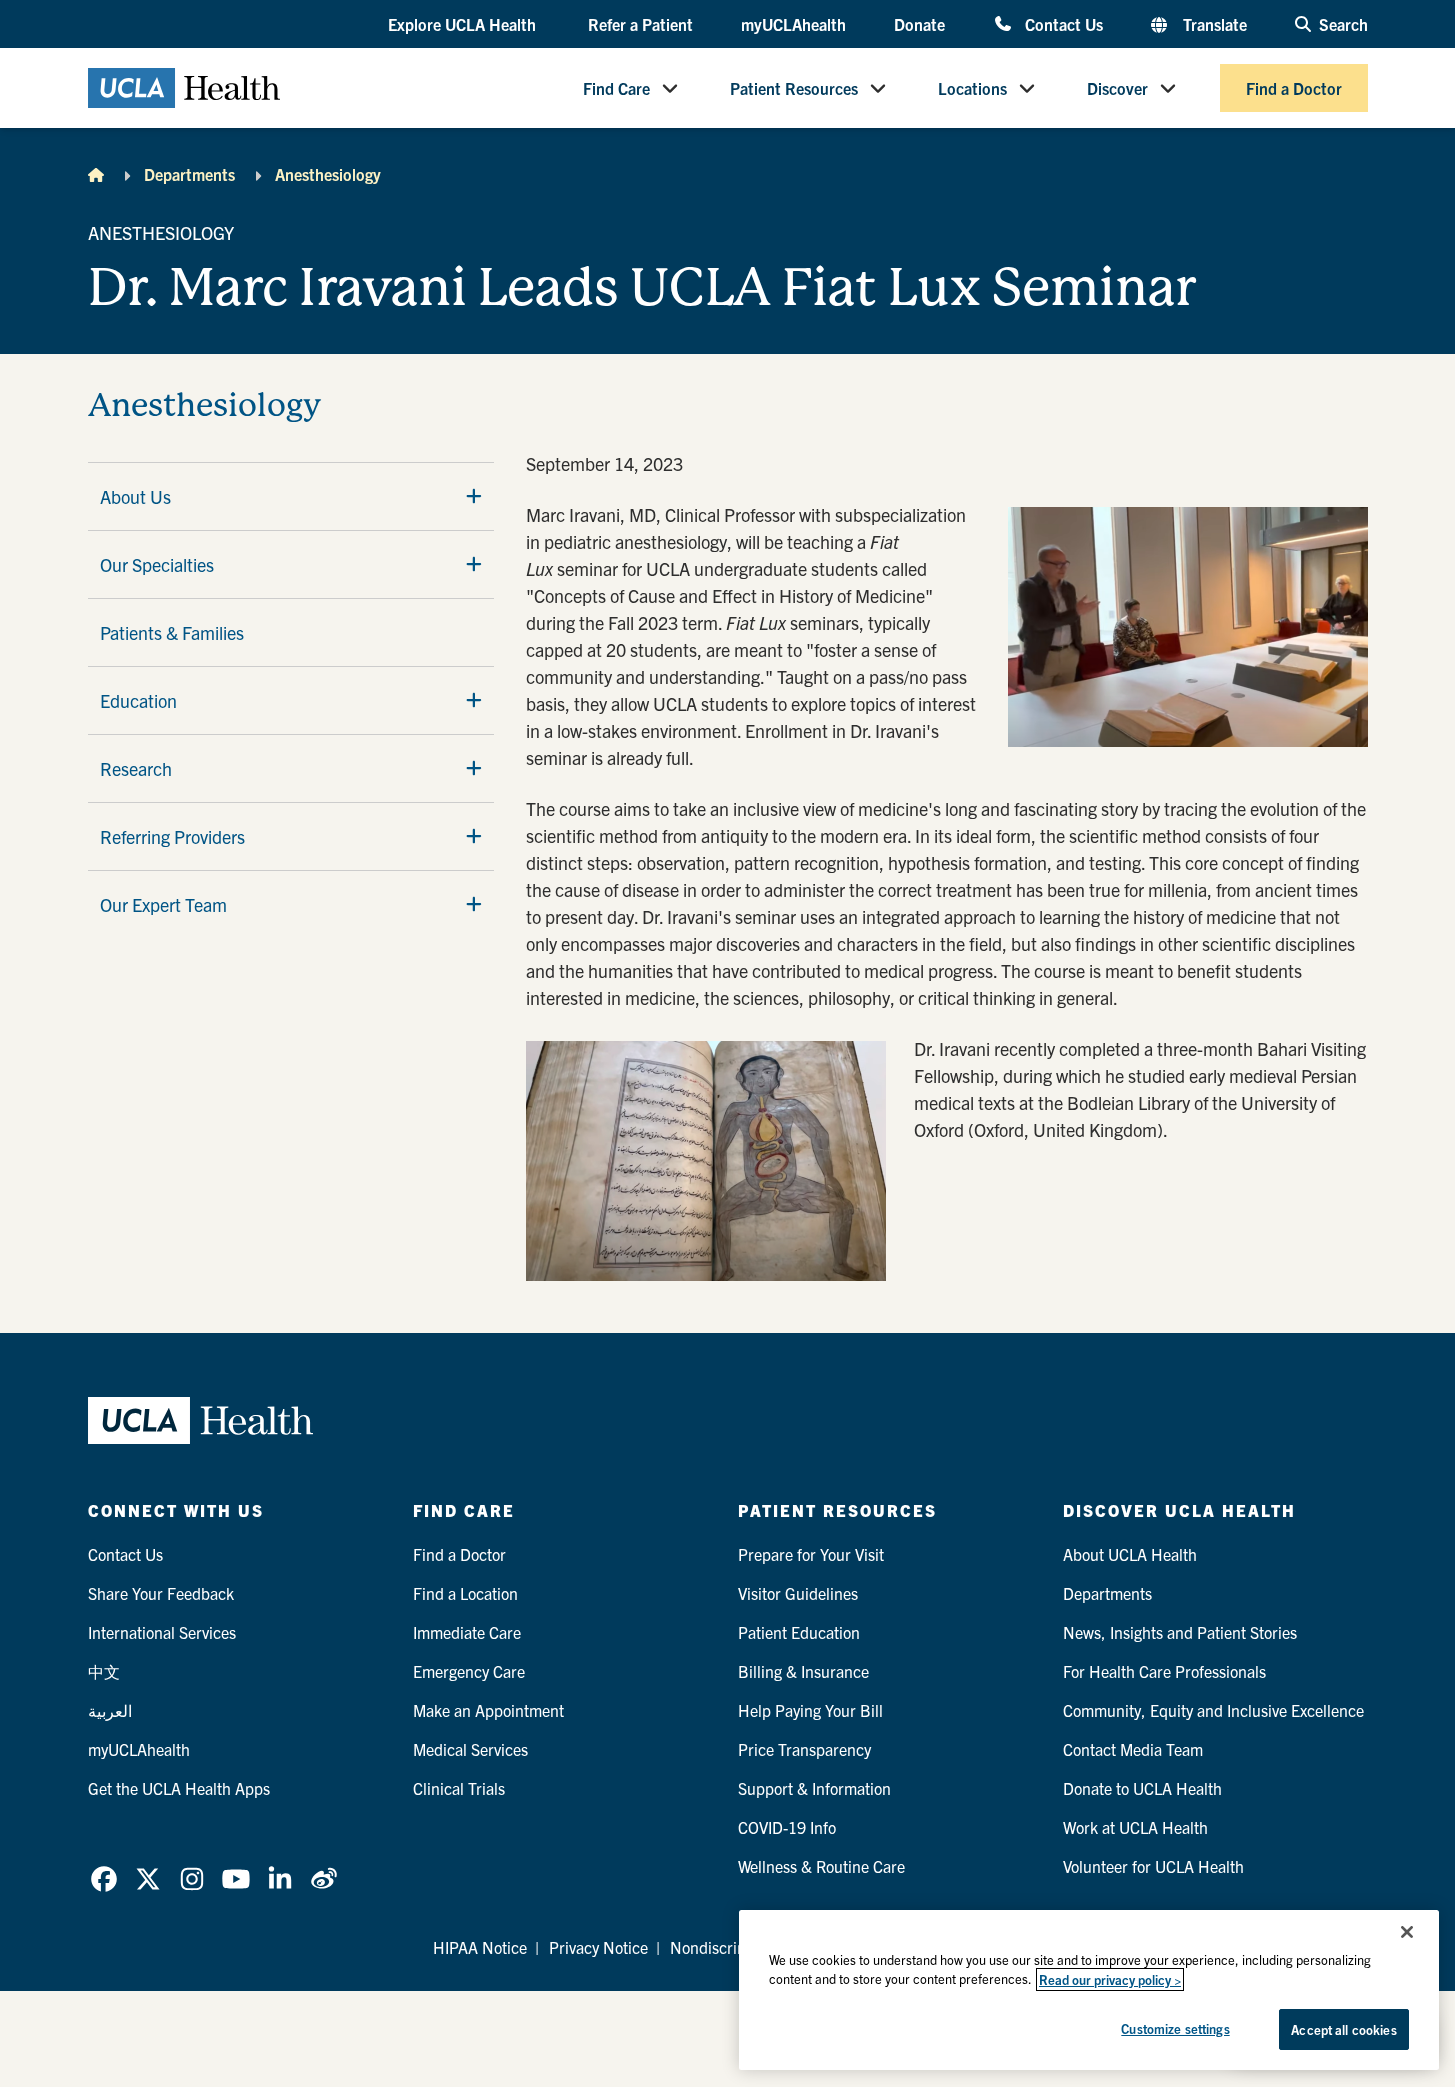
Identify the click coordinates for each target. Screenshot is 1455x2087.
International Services (162, 1632)
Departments (189, 174)
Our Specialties (157, 564)
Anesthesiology (328, 174)
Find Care (616, 88)
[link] (104, 1879)
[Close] (1407, 1932)
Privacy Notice (598, 1947)
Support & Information (814, 1788)
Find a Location (465, 1593)
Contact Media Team (1133, 1749)
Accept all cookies (1343, 2029)
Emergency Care (469, 1671)
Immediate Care (467, 1632)
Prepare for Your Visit (811, 1554)
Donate (919, 24)
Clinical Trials (459, 1788)
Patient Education (799, 1632)
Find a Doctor (1294, 88)
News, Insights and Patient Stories (1180, 1632)
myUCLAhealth (793, 24)
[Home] (96, 174)
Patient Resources (794, 88)
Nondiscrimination (733, 1947)
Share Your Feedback (161, 1593)
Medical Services (470, 1749)
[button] (464, 25)
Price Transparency (804, 1749)
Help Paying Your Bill (810, 1710)
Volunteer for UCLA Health (1153, 1866)
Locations (972, 88)
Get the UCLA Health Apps (179, 1788)
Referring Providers (172, 836)
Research (136, 768)
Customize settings (1175, 2028)
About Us (135, 496)
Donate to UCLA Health (1142, 1788)
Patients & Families (172, 632)
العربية (110, 1710)
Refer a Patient (640, 24)
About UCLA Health (1130, 1554)
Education (138, 700)
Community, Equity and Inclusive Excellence (1213, 1710)
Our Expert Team (163, 904)
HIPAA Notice (480, 1947)
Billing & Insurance (803, 1671)
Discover (1117, 88)
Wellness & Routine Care (821, 1866)
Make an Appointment (488, 1710)
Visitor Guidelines (798, 1593)
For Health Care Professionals (1164, 1671)
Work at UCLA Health (1135, 1827)
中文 (104, 1671)
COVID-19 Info (787, 1827)
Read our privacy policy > (1110, 1979)
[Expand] (474, 496)
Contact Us (1063, 23)
